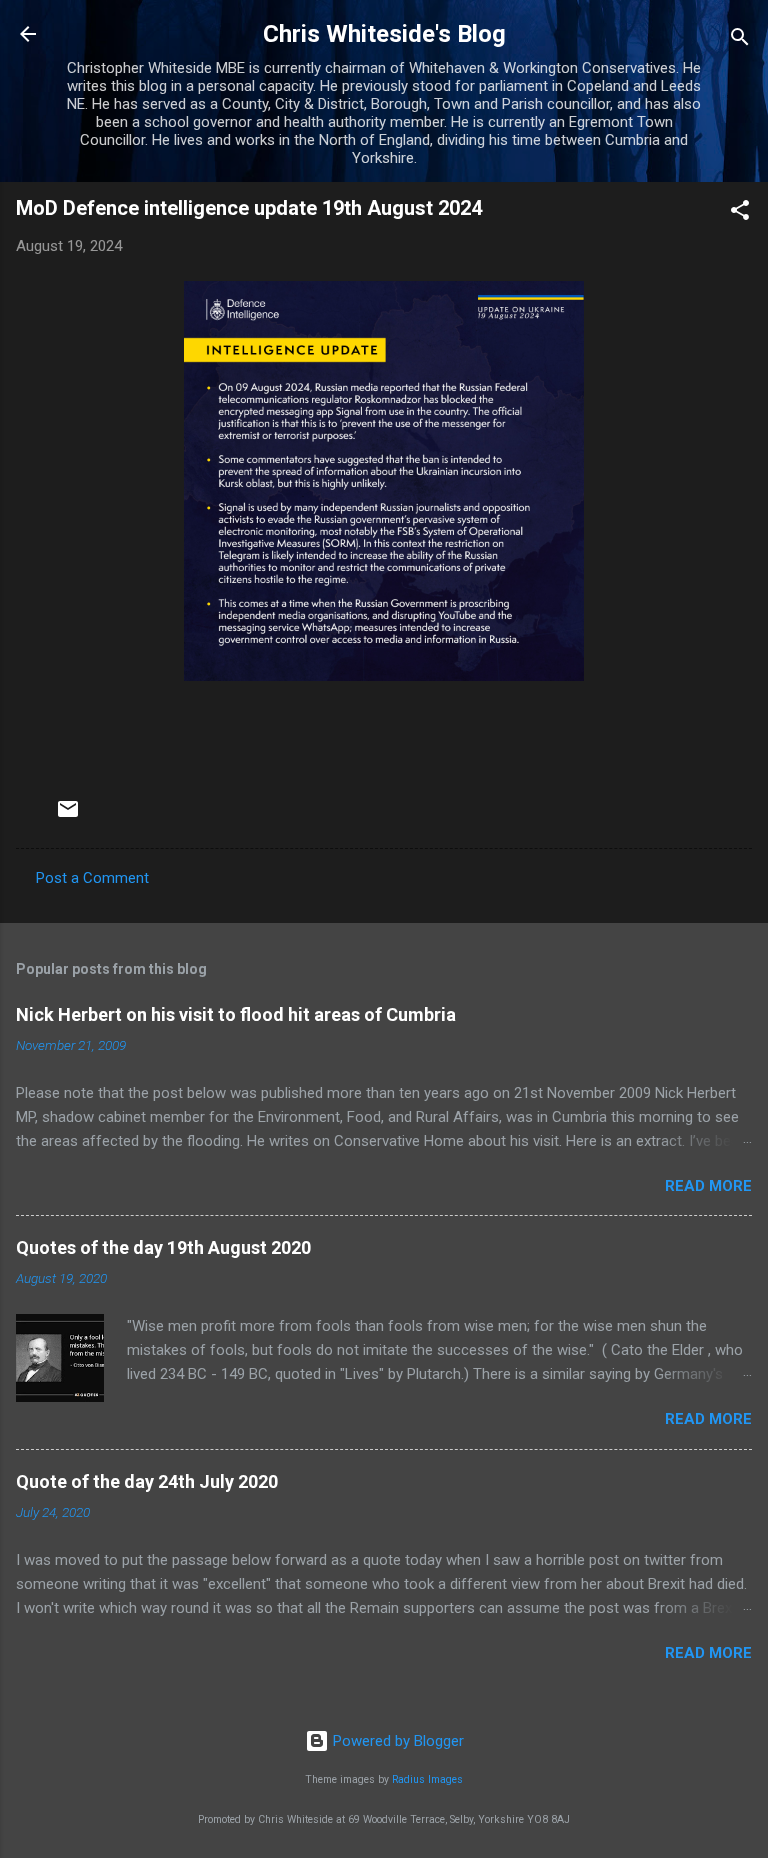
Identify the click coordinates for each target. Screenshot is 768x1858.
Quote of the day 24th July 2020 (147, 1481)
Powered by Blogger (396, 1741)
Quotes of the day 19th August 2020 (163, 1247)
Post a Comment (92, 878)
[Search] (740, 40)
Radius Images (427, 1779)
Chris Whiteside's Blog (384, 34)
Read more (708, 1186)
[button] (740, 213)
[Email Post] (68, 816)
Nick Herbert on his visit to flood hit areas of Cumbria (236, 1014)
